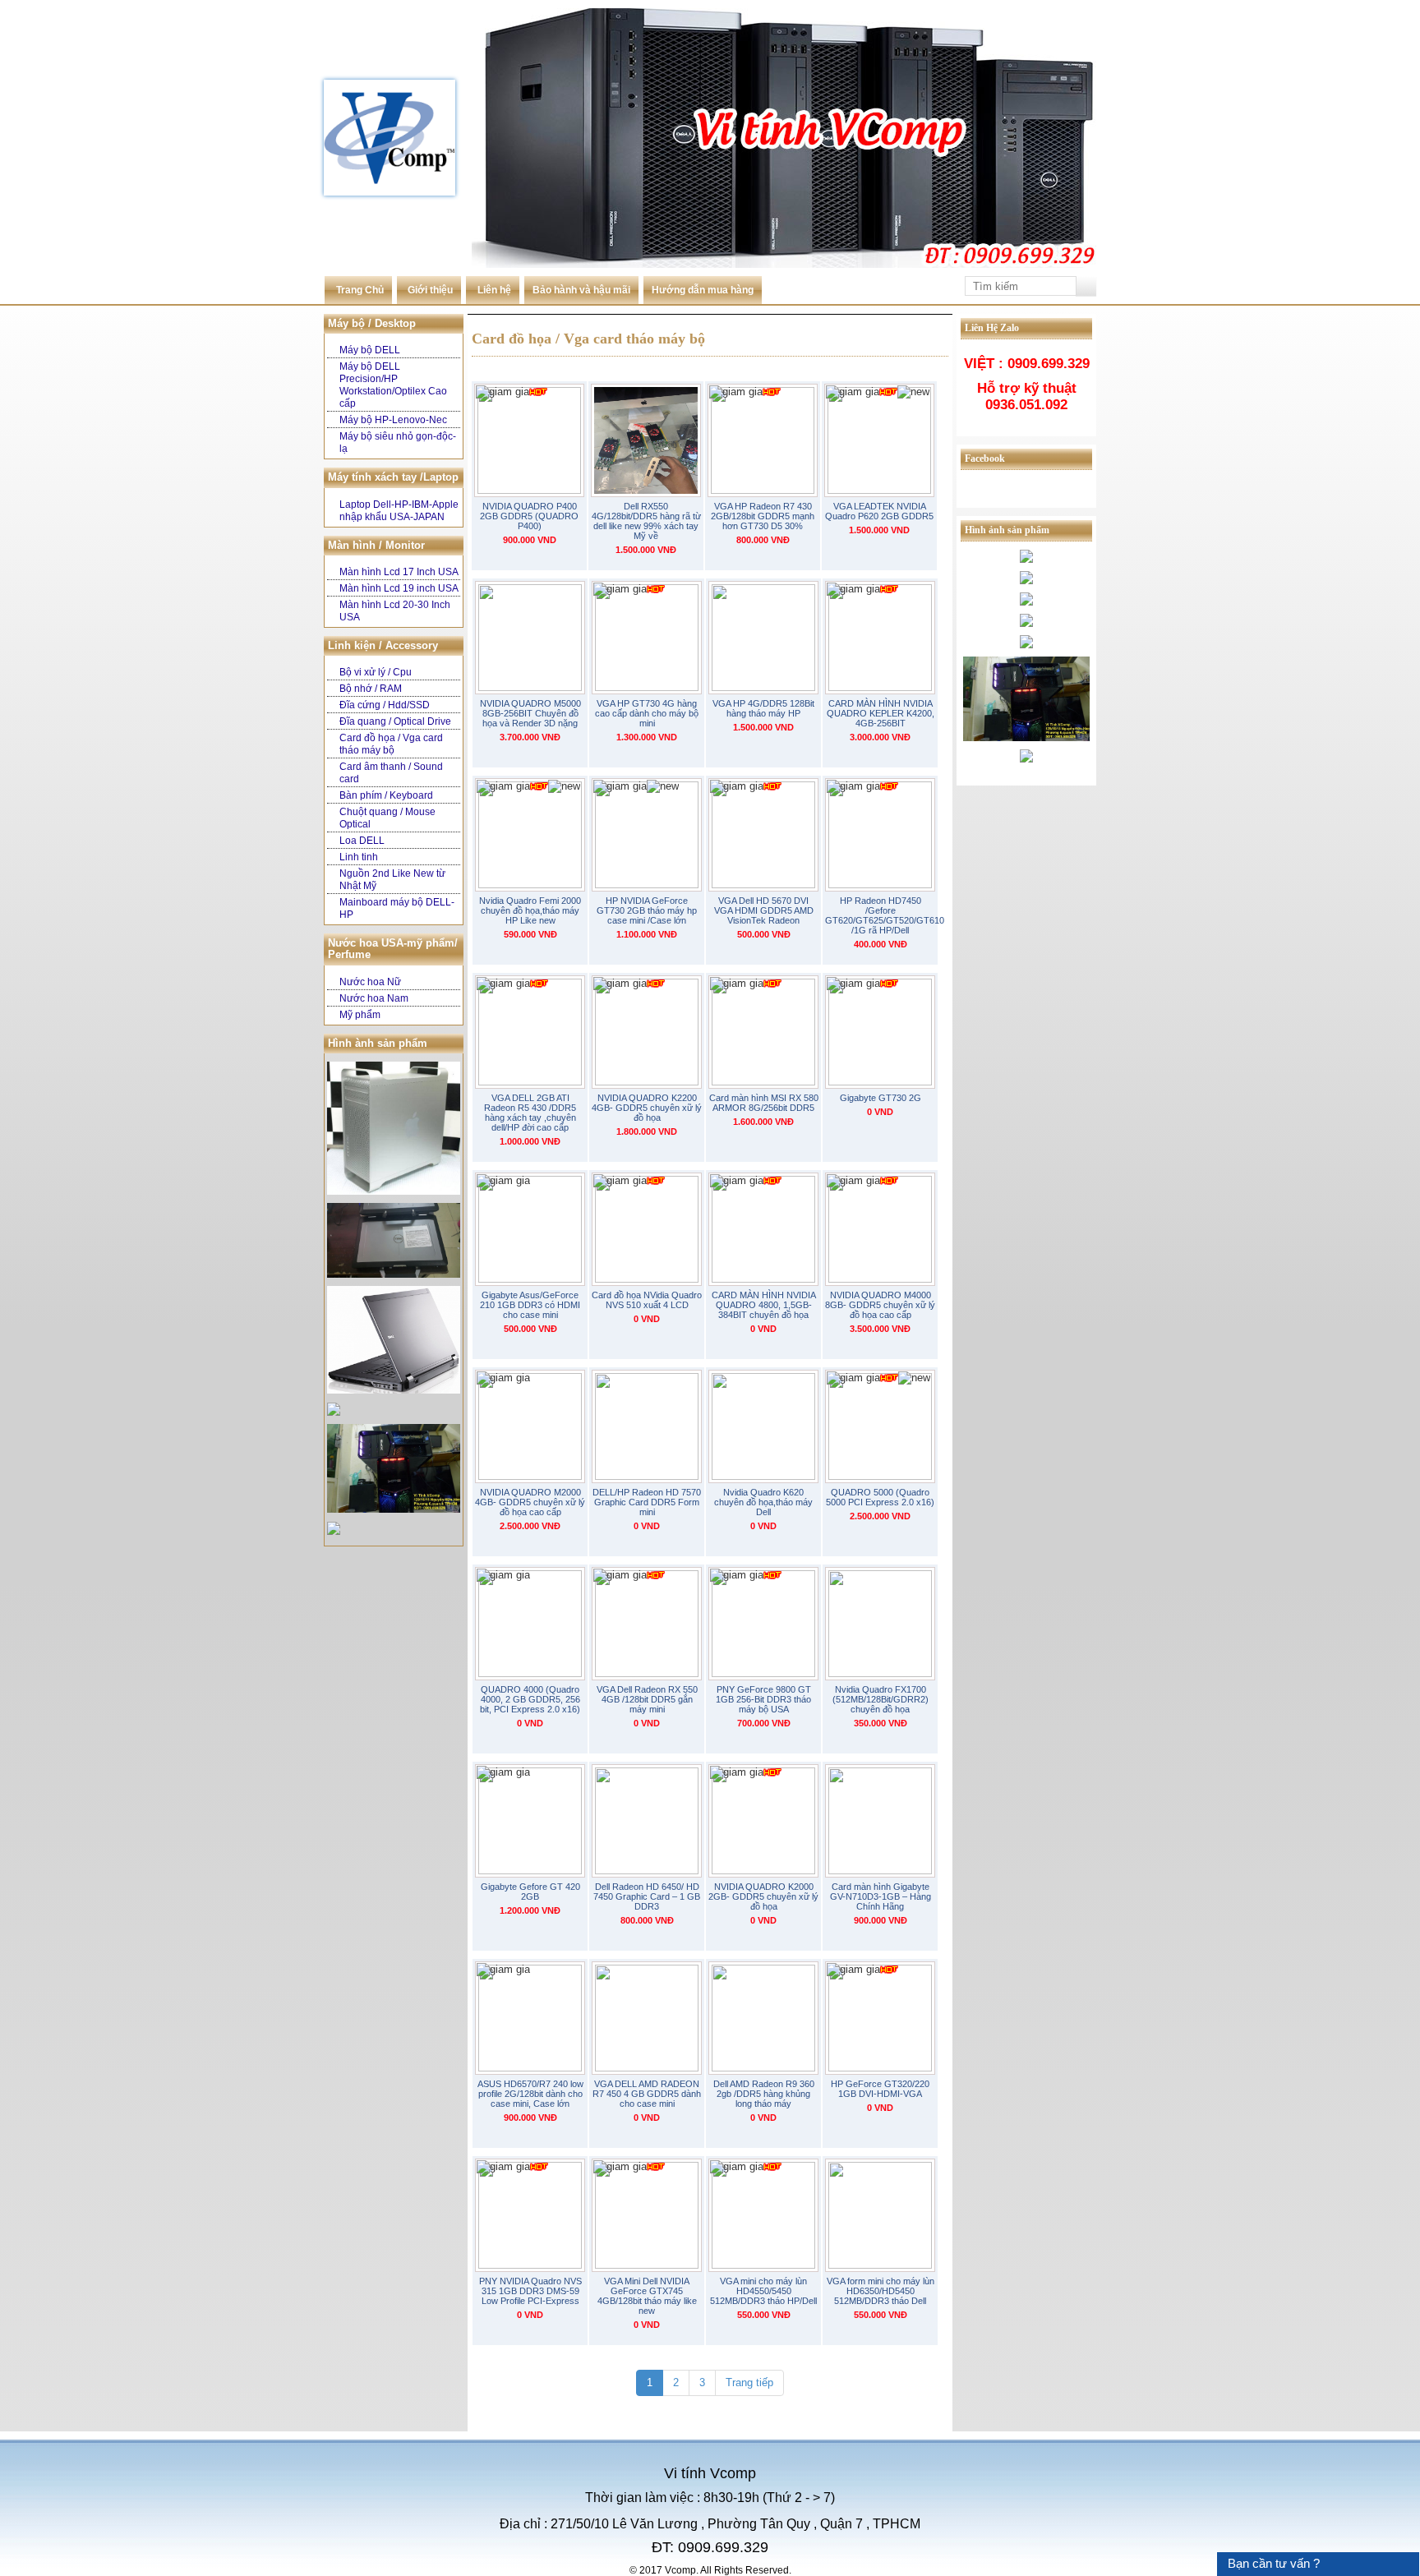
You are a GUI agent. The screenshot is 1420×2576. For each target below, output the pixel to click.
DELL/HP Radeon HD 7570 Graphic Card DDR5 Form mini (647, 1502)
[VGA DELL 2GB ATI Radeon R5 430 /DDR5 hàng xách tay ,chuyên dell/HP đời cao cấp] (530, 1032)
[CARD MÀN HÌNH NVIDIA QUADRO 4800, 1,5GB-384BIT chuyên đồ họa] (763, 1229)
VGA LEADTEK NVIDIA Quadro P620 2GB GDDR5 (879, 511)
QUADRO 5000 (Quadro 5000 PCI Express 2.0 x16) (880, 1497)
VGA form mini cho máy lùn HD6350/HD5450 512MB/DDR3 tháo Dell (881, 2291)
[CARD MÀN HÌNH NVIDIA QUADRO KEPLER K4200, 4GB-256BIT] (880, 638)
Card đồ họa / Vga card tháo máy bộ (391, 744)
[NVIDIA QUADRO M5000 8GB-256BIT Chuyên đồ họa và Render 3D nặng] (530, 638)
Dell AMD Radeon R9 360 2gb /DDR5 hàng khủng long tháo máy (764, 2094)
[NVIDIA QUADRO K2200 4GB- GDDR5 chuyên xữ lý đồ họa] (647, 1032)
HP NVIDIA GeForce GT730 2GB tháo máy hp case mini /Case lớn (647, 910)
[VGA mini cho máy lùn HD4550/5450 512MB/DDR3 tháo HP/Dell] (763, 2215)
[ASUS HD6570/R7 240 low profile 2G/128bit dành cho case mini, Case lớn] (530, 2018)
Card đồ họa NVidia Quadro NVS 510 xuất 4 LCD (647, 1300)
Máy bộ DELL (370, 350)
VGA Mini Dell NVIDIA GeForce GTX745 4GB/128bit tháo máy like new (647, 2296)
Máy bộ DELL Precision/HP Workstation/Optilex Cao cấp (393, 385)
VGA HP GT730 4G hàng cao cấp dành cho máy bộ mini (647, 713)
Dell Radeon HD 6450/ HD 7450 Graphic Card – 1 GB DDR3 (647, 1896)
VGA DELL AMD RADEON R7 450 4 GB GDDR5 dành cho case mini (647, 2094)
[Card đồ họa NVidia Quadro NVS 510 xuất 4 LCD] (647, 1229)
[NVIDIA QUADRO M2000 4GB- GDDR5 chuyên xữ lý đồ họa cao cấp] (530, 1426)
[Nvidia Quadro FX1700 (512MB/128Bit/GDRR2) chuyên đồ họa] (880, 1624)
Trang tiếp (749, 2382)
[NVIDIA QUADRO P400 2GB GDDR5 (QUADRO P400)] (529, 440)
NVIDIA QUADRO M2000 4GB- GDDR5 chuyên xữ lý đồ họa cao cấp (530, 1502)
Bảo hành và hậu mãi (581, 290)
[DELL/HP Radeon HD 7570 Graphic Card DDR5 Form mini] (647, 1426)
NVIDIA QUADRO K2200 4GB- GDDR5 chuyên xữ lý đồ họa (647, 1108)
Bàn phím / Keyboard (386, 795)
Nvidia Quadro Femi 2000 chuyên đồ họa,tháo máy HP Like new (530, 910)
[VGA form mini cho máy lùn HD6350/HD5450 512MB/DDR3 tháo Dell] (880, 2215)
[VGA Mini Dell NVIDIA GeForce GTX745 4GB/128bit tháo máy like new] (647, 2215)
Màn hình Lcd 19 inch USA (399, 588)
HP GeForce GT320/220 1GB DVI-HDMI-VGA (880, 2089)
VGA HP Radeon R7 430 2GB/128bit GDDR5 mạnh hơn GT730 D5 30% (763, 516)
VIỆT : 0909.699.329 (1027, 364)
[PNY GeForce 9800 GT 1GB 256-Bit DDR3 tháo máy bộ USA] (763, 1624)
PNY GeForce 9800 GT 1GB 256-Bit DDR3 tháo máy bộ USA (763, 1699)
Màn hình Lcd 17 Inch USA (399, 572)
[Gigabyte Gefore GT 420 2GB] (530, 1821)
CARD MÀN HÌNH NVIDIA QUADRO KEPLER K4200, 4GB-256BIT (881, 713)
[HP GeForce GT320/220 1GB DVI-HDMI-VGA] (880, 2018)
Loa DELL (362, 841)
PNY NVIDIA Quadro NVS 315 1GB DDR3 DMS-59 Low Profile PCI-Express (530, 2291)
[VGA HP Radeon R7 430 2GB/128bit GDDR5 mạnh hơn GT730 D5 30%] (763, 440)
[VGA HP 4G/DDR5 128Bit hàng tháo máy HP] (763, 638)
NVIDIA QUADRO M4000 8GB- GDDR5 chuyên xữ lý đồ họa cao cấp (880, 1305)
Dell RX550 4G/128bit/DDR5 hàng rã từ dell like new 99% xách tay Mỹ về (646, 521)
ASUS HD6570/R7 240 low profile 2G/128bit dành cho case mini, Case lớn (530, 2094)
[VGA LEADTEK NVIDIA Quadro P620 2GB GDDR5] (879, 440)
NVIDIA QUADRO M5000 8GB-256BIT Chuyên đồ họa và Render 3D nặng (530, 713)
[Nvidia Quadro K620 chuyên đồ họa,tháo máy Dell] (763, 1426)
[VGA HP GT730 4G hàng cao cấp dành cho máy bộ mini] (647, 638)
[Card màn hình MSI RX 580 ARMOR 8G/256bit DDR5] (763, 1032)
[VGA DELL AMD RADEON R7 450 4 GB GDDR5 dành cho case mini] (647, 2018)
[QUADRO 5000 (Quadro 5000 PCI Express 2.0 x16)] (880, 1426)
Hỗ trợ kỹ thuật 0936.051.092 (1027, 396)
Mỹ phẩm (360, 1015)
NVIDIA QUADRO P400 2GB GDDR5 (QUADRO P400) (529, 516)
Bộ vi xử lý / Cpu (376, 672)
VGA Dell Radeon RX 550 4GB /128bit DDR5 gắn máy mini (647, 1699)
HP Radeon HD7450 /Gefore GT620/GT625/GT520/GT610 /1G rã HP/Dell (880, 915)
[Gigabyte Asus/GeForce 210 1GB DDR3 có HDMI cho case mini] (530, 1229)
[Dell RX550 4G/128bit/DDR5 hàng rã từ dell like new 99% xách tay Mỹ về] (646, 440)
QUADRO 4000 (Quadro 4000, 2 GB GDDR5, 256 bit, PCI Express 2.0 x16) (530, 1699)
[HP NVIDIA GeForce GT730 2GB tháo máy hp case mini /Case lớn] (647, 835)
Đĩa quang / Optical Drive (395, 721)
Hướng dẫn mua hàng (703, 290)
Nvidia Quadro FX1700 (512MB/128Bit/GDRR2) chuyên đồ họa (881, 1699)
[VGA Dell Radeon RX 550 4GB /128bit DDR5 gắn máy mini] (647, 1624)
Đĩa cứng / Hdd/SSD (385, 705)
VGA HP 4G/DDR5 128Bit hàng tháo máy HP (763, 708)
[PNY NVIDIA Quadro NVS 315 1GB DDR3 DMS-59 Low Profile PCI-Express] (530, 2215)
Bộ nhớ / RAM (371, 689)
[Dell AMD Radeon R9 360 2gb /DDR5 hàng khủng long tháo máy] (763, 2018)
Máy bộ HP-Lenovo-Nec (393, 420)
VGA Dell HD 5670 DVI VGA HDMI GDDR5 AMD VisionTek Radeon (764, 910)
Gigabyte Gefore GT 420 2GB (530, 1892)
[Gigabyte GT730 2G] (880, 1032)
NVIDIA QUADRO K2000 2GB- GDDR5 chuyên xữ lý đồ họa (763, 1896)
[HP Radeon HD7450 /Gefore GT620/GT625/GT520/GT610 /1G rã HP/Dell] (880, 835)
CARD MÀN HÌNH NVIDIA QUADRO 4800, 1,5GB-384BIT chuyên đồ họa (764, 1305)
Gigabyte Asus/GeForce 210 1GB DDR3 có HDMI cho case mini (530, 1305)
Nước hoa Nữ (370, 982)
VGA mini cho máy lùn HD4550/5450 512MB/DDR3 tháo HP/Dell (763, 2291)
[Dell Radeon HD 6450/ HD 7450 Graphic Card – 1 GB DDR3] (647, 1821)
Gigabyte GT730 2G (881, 1098)
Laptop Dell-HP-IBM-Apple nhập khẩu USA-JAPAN (399, 511)
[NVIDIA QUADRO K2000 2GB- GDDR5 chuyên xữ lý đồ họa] (763, 1821)
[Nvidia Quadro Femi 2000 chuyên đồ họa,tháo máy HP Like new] (530, 835)
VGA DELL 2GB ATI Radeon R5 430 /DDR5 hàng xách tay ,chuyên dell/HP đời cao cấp (530, 1113)
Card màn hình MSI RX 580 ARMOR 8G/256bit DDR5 (764, 1103)
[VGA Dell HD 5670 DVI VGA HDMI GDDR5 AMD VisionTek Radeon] (763, 835)
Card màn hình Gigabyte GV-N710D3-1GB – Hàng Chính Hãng (881, 1896)
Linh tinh (359, 857)
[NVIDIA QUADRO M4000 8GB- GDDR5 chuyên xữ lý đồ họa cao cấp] (880, 1229)
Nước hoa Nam (374, 998)
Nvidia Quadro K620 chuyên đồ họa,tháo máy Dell (763, 1502)
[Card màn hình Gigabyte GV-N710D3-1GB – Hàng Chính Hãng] (880, 1821)
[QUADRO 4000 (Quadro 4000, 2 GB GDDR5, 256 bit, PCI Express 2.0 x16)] (530, 1624)
